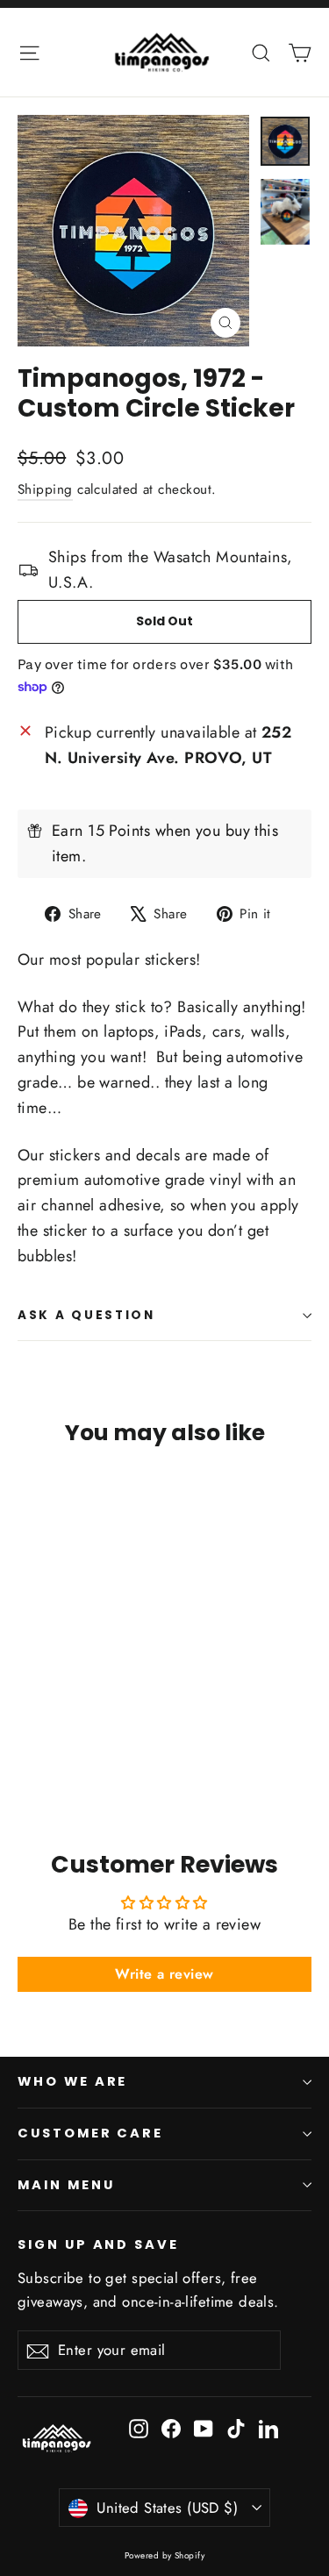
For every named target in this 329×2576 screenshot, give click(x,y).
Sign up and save (98, 2244)
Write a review (164, 1974)
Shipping (45, 489)
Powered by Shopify (164, 2555)
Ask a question (86, 1315)
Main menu (66, 2185)
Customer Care (90, 2133)
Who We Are (72, 2081)
